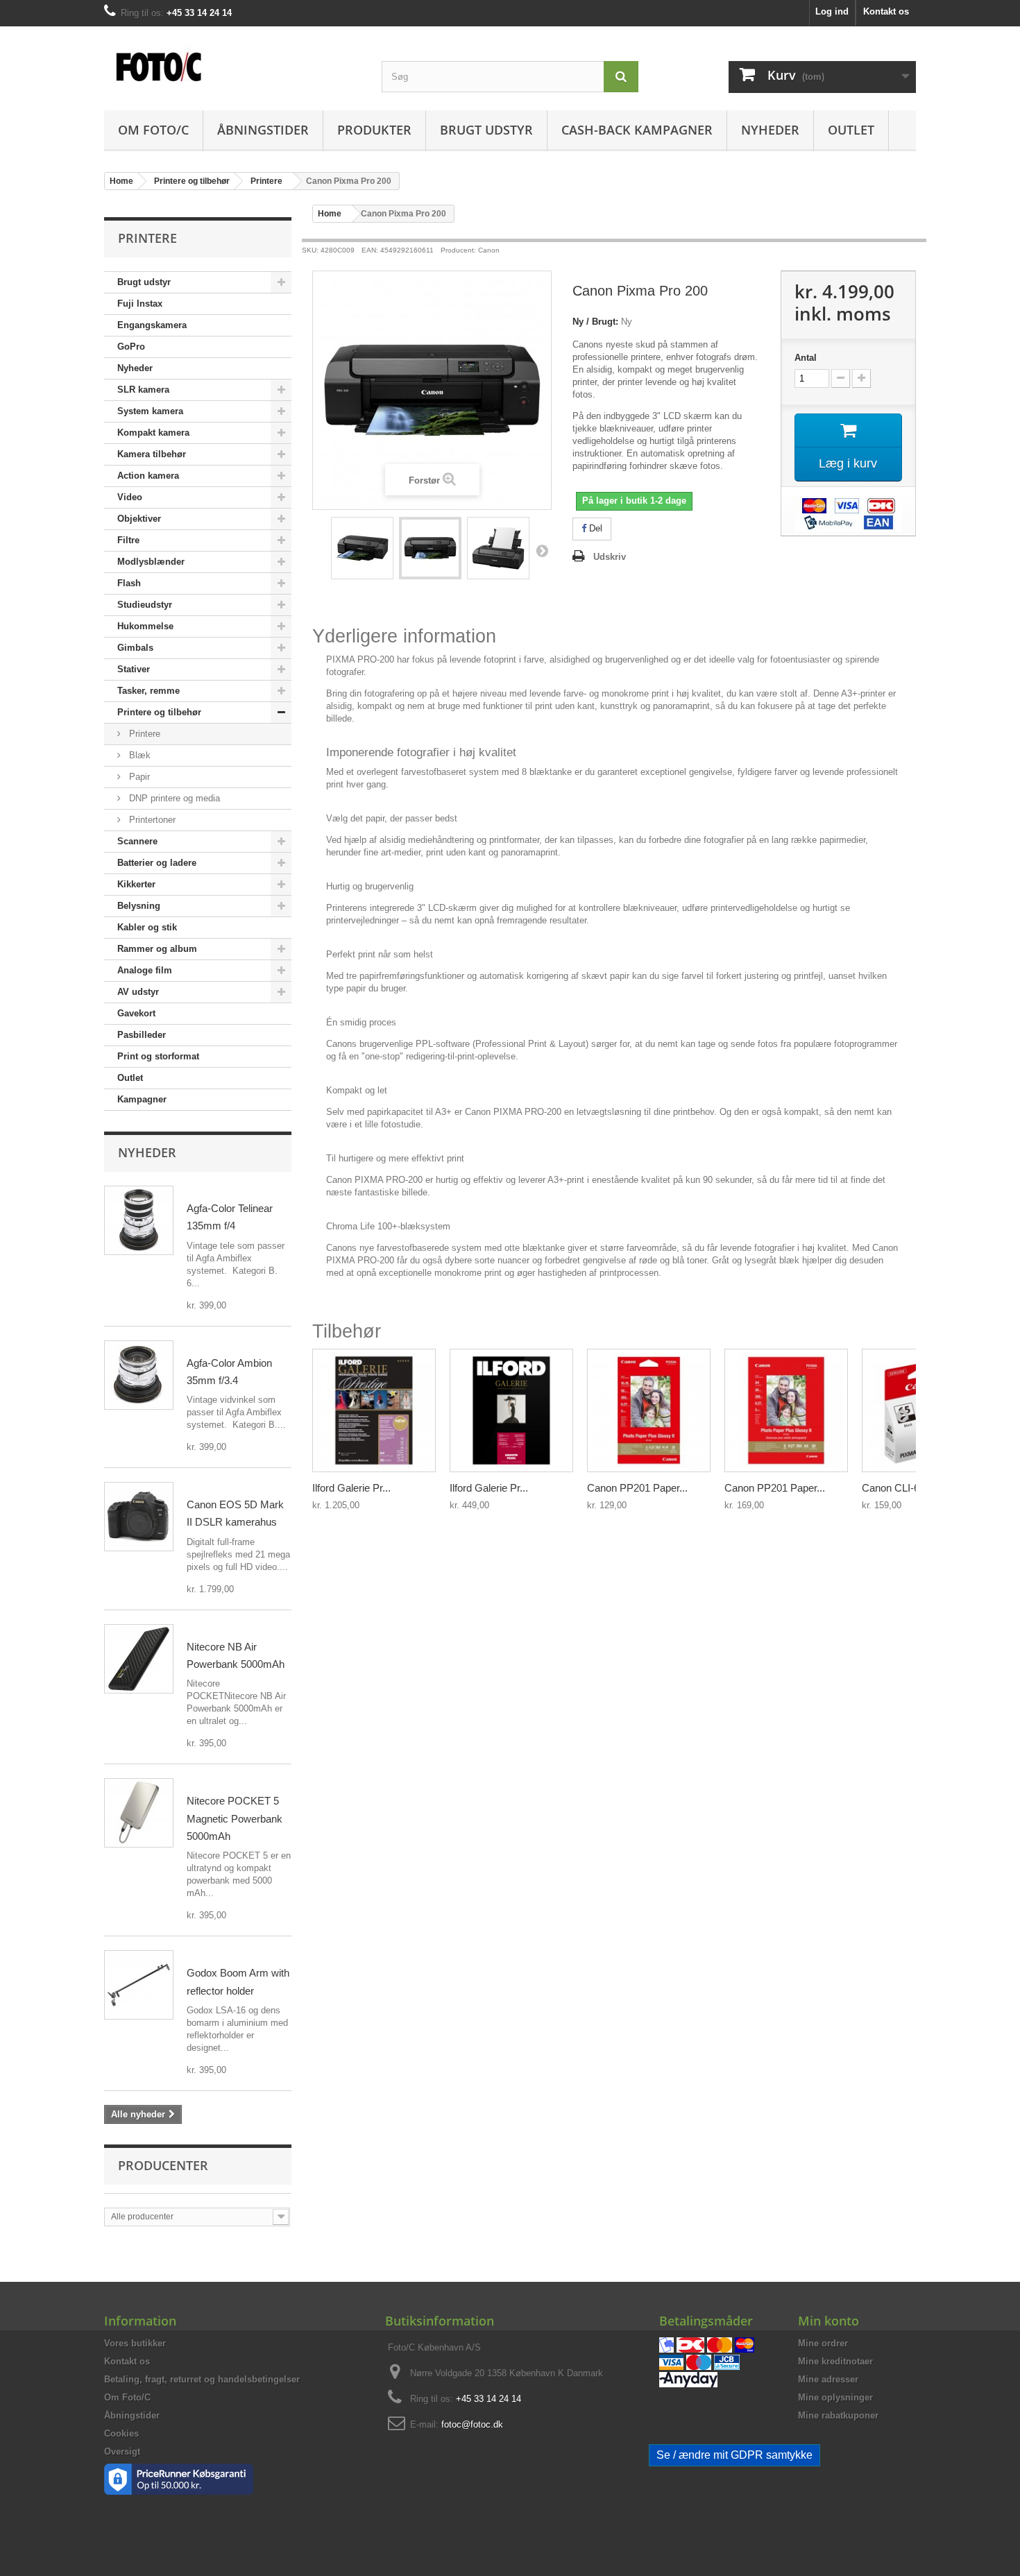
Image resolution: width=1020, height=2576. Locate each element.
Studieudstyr (145, 605)
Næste (542, 550)
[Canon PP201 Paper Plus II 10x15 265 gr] (649, 1410)
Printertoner (151, 820)
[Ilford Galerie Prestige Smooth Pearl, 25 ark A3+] (511, 1410)
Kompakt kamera (153, 433)
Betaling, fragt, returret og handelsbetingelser (202, 2379)
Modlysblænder (151, 562)
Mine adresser (828, 2379)
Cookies (121, 2433)
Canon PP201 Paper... (637, 1488)
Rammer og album (157, 949)
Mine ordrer (823, 2343)
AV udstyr (138, 992)
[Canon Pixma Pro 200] (362, 548)
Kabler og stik (147, 927)
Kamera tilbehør (152, 454)
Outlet (851, 130)
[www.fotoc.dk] (232, 59)
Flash (129, 583)
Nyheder (770, 130)
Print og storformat (158, 1056)
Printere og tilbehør (159, 712)
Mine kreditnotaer (835, 2361)
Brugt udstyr (486, 130)
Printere (143, 734)
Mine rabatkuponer (838, 2415)
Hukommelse (145, 626)
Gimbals (135, 648)
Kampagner (142, 1099)
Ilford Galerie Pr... (351, 1488)
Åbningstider (263, 130)
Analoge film (145, 970)
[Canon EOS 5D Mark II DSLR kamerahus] (139, 1517)
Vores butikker (135, 2343)
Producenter (163, 2165)
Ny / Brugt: (595, 322)
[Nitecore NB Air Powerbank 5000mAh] (139, 1659)
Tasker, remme (148, 691)
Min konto (828, 2321)
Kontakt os (886, 11)
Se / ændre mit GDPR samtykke (734, 2455)
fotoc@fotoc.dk (472, 2424)
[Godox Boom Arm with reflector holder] (139, 1985)
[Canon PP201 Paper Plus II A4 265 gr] (786, 1410)
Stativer (134, 669)
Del (594, 528)
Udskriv (610, 557)
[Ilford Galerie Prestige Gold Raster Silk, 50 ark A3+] (374, 1410)
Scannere (137, 841)
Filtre (128, 540)
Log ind (832, 11)
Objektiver (139, 519)
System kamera (150, 411)
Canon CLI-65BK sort (910, 1488)
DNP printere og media (173, 798)
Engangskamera (152, 325)
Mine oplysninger (835, 2397)
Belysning (139, 906)
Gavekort (136, 1013)
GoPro (131, 347)
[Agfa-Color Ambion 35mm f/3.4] (139, 1375)
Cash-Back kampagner (637, 130)
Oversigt (122, 2451)
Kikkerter (136, 884)
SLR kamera (143, 390)
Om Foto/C (153, 130)
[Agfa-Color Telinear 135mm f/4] (139, 1220)
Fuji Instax (140, 304)
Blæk (138, 755)
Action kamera (148, 476)
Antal (806, 358)
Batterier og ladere (157, 863)
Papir (138, 777)
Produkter (374, 130)
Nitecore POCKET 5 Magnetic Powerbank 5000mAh (235, 1818)
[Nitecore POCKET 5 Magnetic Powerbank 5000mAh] (139, 1813)
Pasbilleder (142, 1035)
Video (130, 497)
